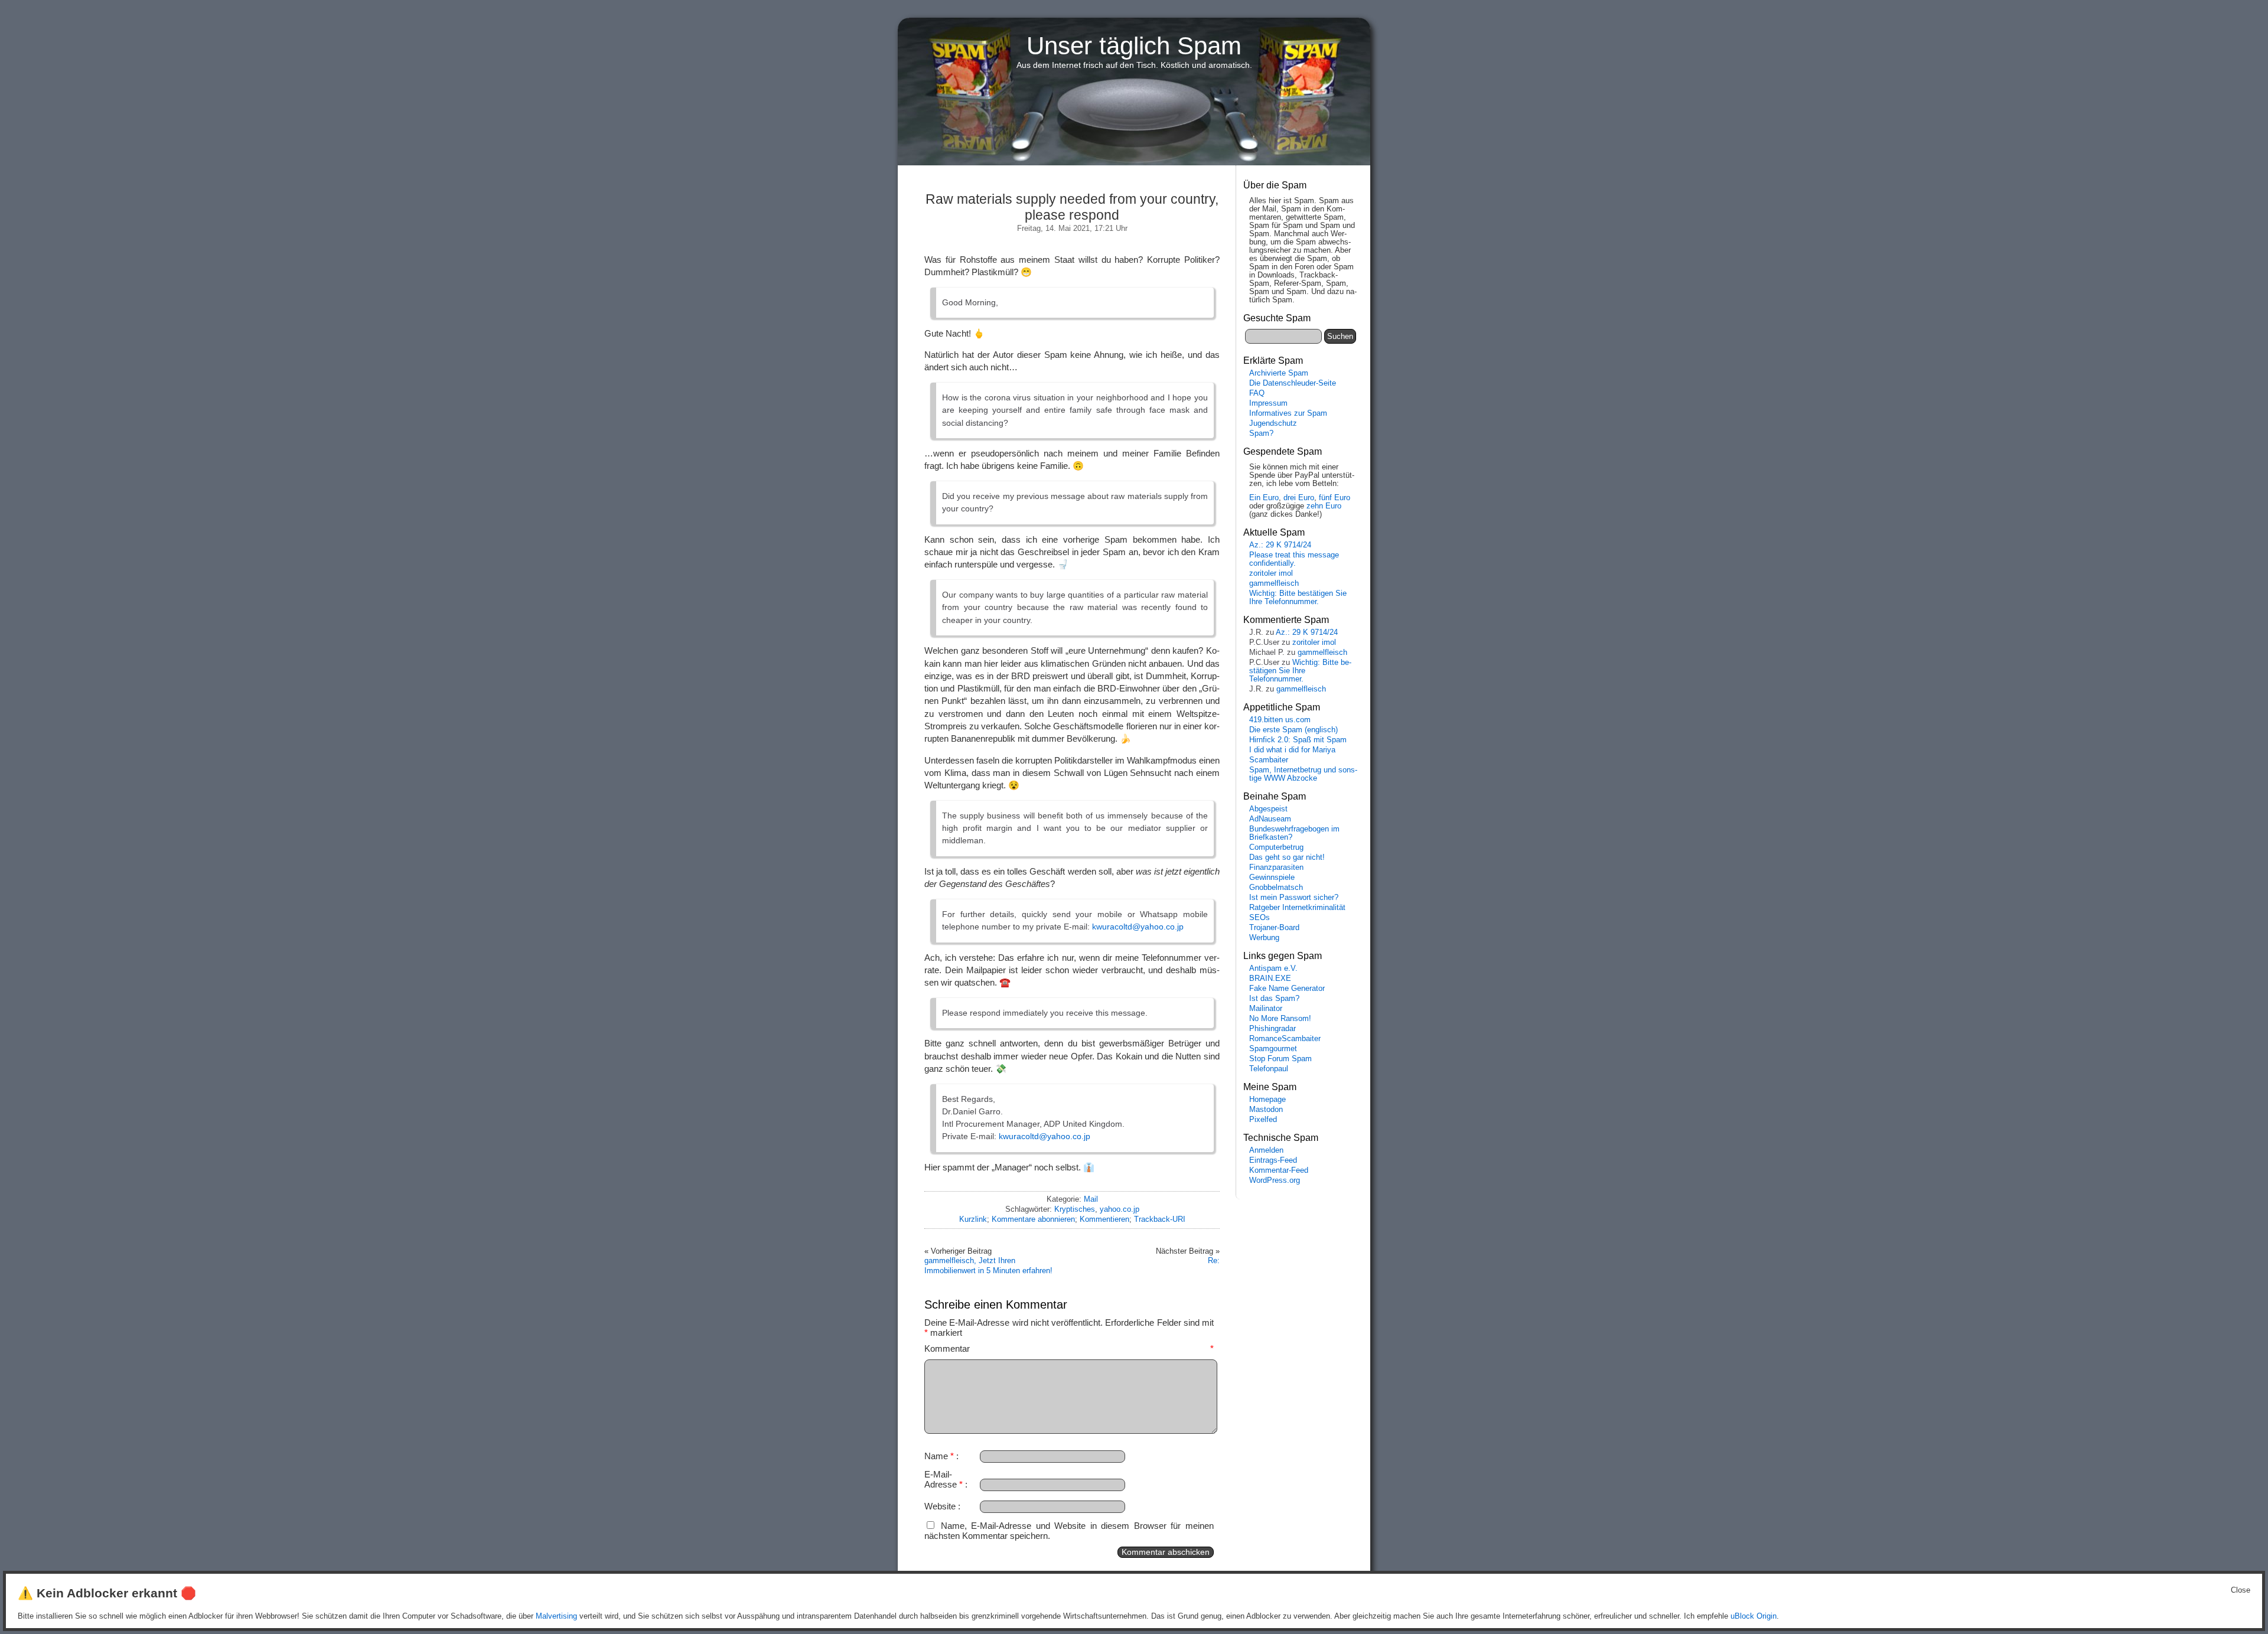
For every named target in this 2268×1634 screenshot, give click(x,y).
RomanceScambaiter (1285, 1039)
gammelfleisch (1274, 583)
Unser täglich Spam (1134, 46)
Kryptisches (1075, 1209)
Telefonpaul (1269, 1069)
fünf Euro (1335, 498)
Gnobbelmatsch (1276, 888)
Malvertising (556, 1616)
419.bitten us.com (1280, 720)
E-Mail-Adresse (944, 1479)
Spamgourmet (1273, 1049)
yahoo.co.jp (1120, 1209)
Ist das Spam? (1274, 999)
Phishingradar (1273, 1029)
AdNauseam (1270, 819)
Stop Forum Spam (1280, 1059)
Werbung (1264, 938)
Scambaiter (1269, 760)
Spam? (1261, 433)
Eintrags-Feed (1273, 1160)
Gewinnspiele (1272, 878)
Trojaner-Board (1274, 928)
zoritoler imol (1271, 573)
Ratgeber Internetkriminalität (1297, 908)
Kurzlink (973, 1219)
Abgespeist (1268, 809)
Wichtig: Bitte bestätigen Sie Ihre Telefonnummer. (1298, 598)
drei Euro (1299, 498)
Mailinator (1266, 1009)
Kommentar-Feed (1279, 1170)
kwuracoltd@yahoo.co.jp (1138, 927)
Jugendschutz (1273, 423)
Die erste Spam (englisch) (1293, 730)
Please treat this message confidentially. (1294, 559)
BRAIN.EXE (1270, 979)
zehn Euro (1324, 506)
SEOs (1260, 918)
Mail (1091, 1199)
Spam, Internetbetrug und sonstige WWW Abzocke (1303, 774)
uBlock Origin (1754, 1616)
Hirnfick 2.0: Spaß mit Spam (1298, 740)
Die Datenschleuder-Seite (1293, 383)
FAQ (1257, 393)
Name (939, 1456)
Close (2241, 1590)
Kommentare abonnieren (1033, 1219)
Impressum (1268, 403)
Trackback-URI (1160, 1219)
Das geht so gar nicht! (1287, 857)
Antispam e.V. (1273, 968)
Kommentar (1069, 1348)
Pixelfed (1263, 1120)
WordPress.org (1275, 1180)
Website (940, 1506)
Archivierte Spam (1279, 373)
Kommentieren (1104, 1219)
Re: (1214, 1260)
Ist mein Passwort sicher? (1294, 898)
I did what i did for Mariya (1292, 750)
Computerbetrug (1276, 847)
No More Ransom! (1280, 1019)
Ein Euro (1264, 498)
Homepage (1267, 1100)
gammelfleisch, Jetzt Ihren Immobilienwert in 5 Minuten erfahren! (988, 1265)
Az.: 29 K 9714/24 (1280, 545)
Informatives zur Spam (1288, 413)
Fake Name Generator (1287, 989)
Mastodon (1266, 1110)
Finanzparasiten (1276, 867)
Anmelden (1266, 1150)
